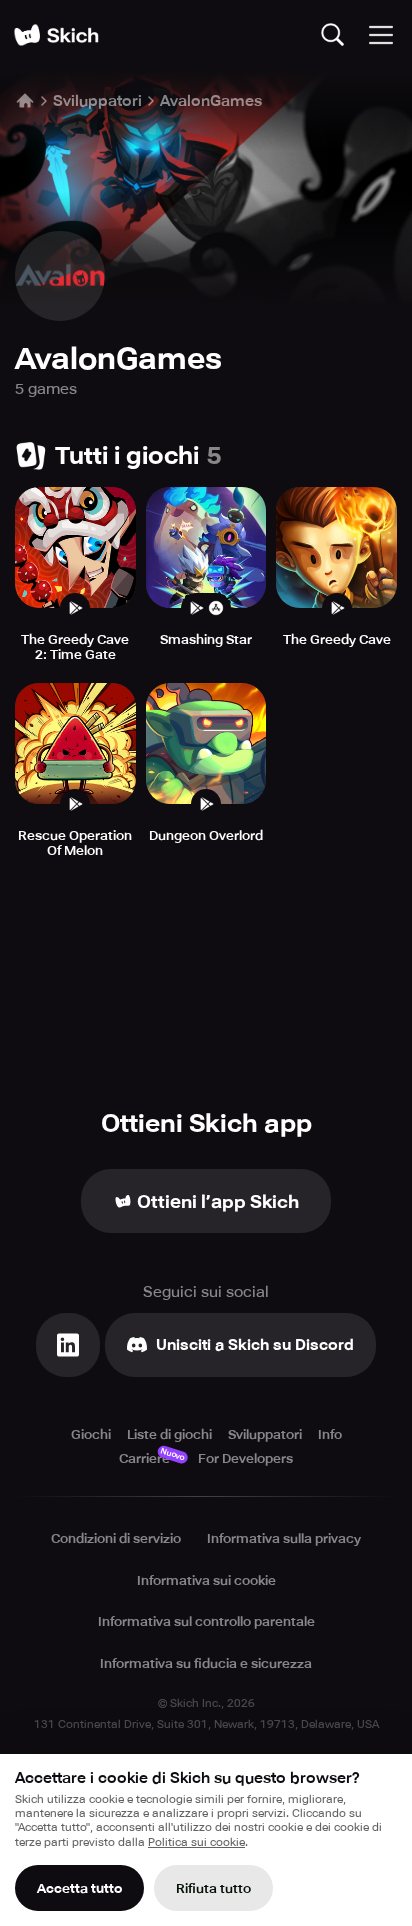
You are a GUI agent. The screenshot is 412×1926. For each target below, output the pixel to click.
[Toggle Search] (333, 35)
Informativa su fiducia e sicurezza (206, 1663)
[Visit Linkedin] (68, 1345)
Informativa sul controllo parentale (206, 1621)
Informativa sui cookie (206, 1580)
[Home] (56, 35)
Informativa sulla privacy (284, 1538)
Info (330, 1434)
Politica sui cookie (196, 1842)
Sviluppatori (97, 101)
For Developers (245, 1458)
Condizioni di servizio (116, 1538)
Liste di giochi (169, 1434)
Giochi (91, 1434)
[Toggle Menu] (381, 35)
